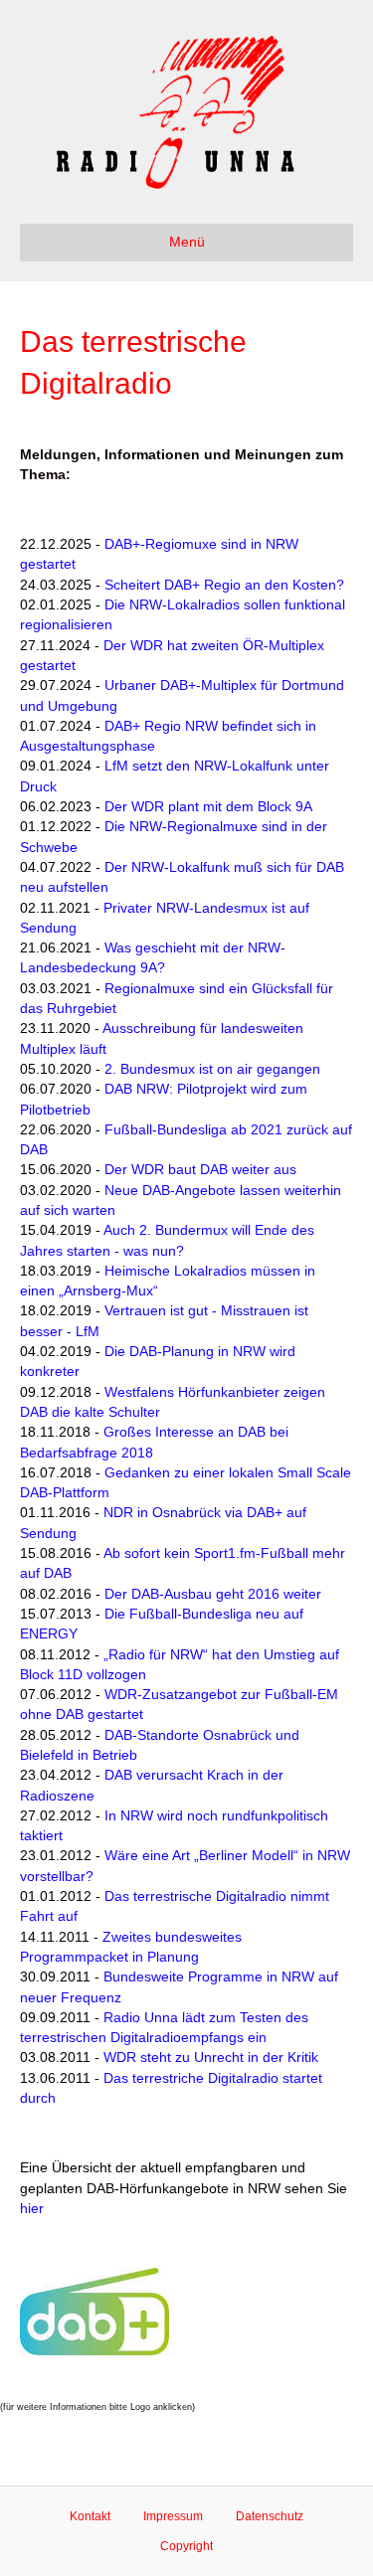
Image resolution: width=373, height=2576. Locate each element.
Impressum (173, 2516)
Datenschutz (270, 2516)
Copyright (186, 2546)
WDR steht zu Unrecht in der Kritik (211, 2057)
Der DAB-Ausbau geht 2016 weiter (213, 1594)
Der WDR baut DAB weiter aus (200, 1169)
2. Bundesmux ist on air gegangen (212, 1069)
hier (32, 2208)
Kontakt (90, 2516)
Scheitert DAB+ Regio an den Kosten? (224, 585)
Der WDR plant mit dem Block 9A (208, 806)
